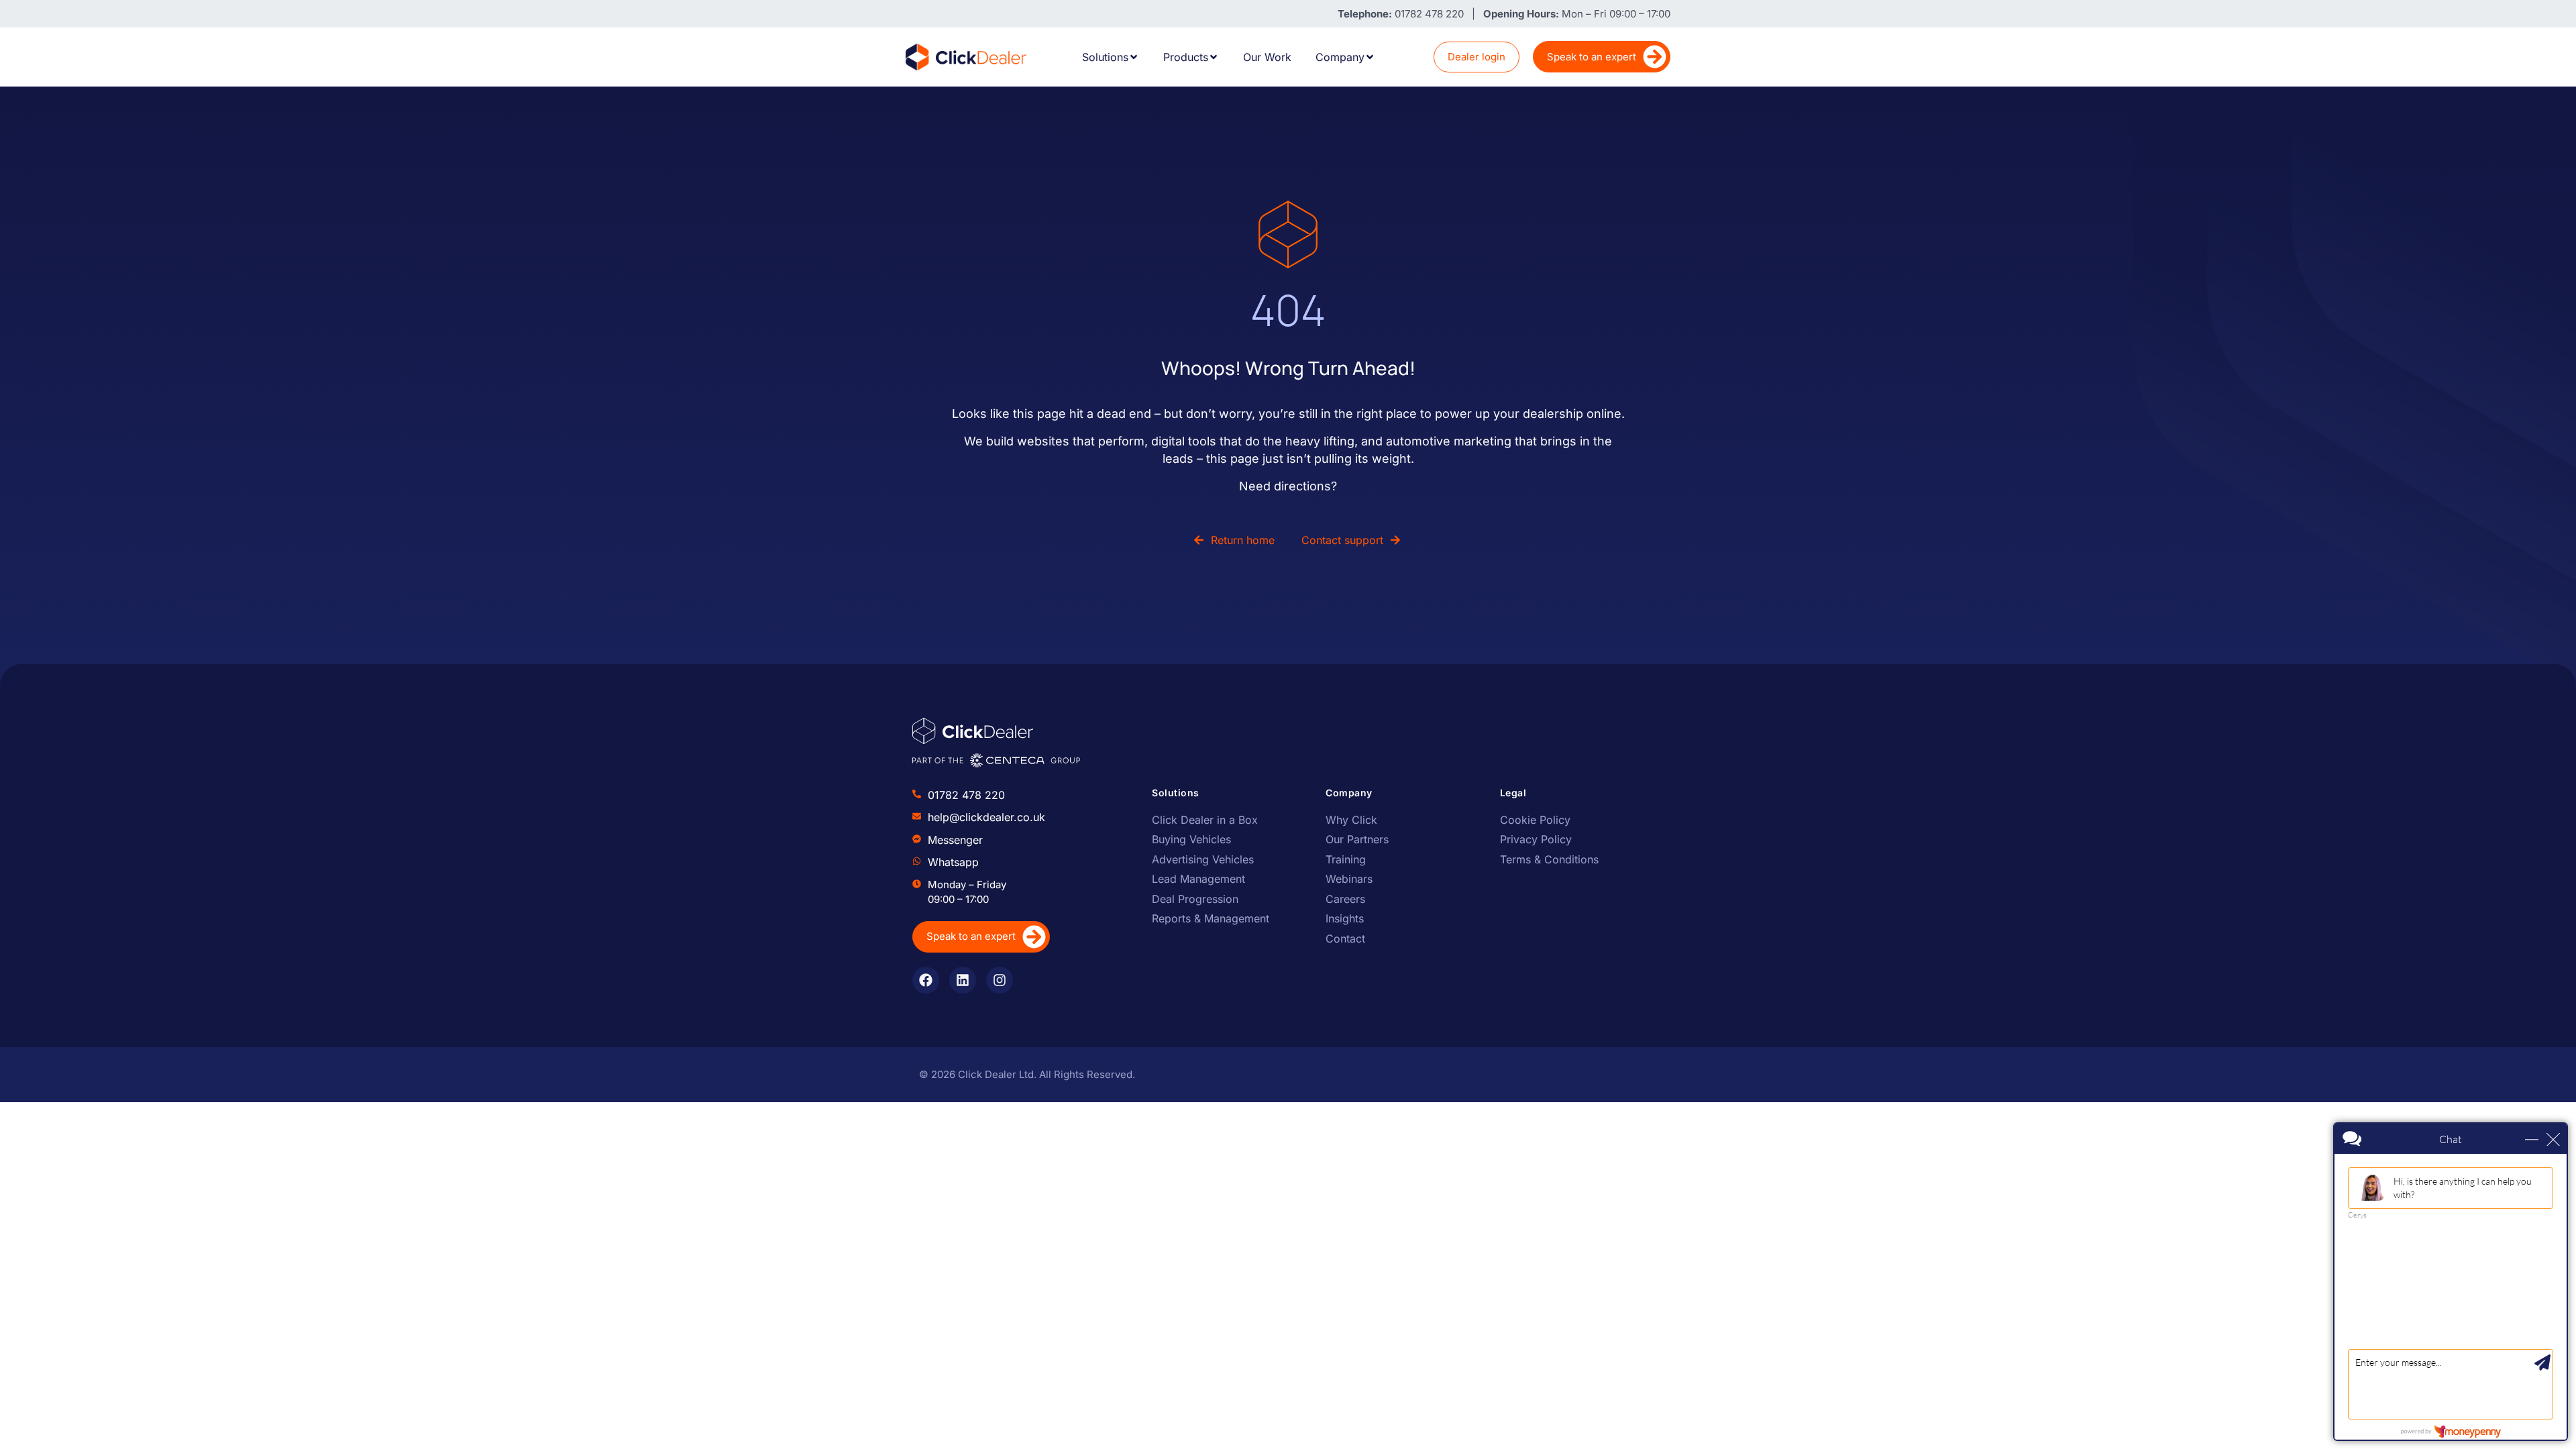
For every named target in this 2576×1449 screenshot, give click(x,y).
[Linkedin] (963, 980)
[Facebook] (926, 980)
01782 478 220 (966, 795)
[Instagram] (1000, 980)
